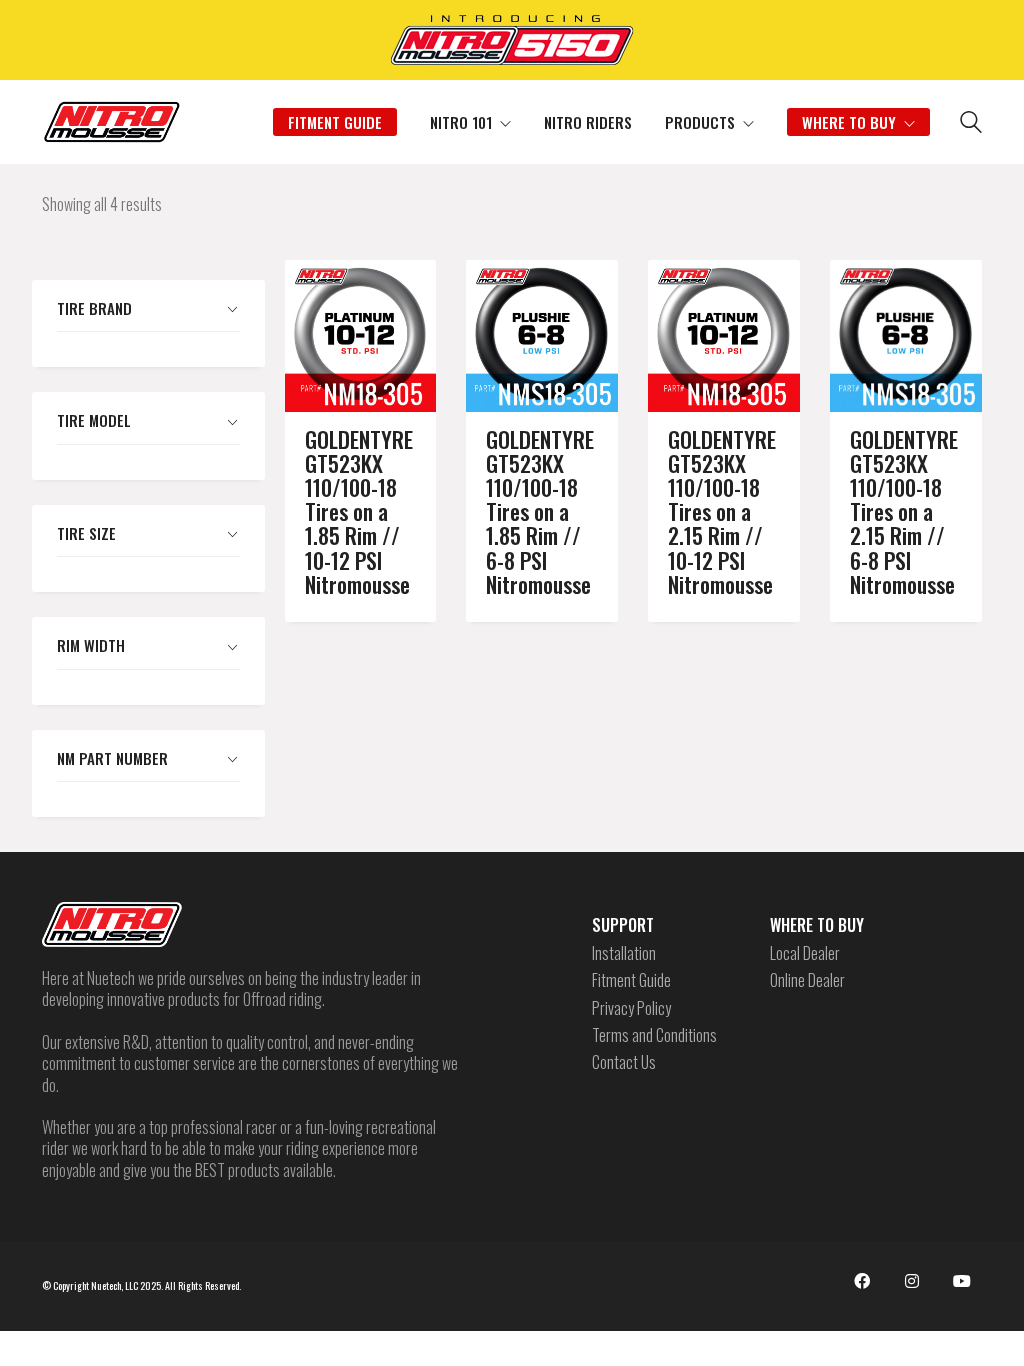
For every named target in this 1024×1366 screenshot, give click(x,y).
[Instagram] (912, 1281)
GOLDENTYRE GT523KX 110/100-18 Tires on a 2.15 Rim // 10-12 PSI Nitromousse (722, 511)
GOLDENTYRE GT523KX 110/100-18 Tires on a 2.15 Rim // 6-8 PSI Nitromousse (904, 511)
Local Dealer (805, 953)
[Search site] (971, 124)
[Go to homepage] (112, 122)
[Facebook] (862, 1281)
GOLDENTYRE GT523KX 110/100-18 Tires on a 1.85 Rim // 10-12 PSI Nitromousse (359, 511)
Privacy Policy (631, 1008)
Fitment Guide (631, 980)
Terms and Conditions (654, 1035)
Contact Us (624, 1062)
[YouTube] (962, 1281)
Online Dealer (807, 980)
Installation (624, 953)
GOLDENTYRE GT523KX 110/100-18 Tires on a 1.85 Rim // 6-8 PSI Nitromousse (540, 511)
